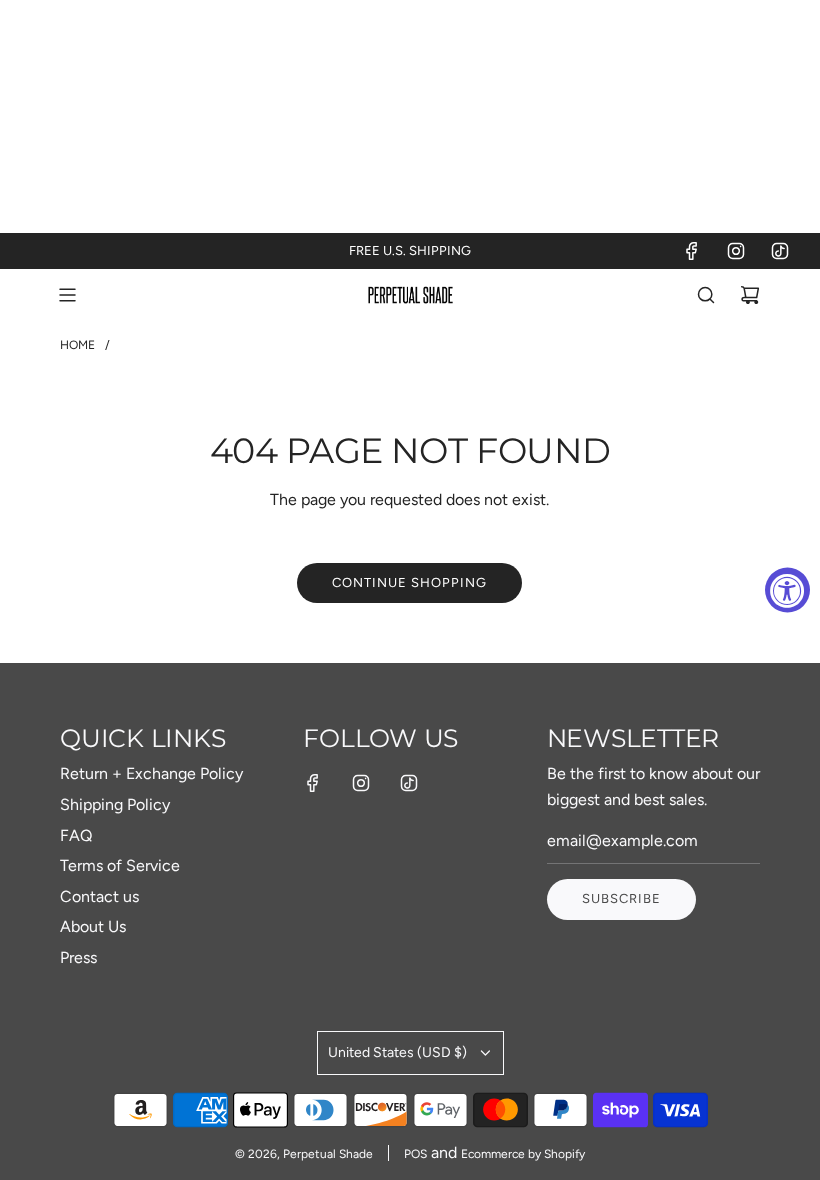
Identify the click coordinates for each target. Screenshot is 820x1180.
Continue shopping (409, 582)
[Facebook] (692, 251)
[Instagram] (736, 251)
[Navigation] (67, 295)
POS (415, 1154)
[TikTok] (780, 251)
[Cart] (750, 295)
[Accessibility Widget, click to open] (787, 590)
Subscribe (621, 898)
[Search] (706, 295)
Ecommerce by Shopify (523, 1154)
